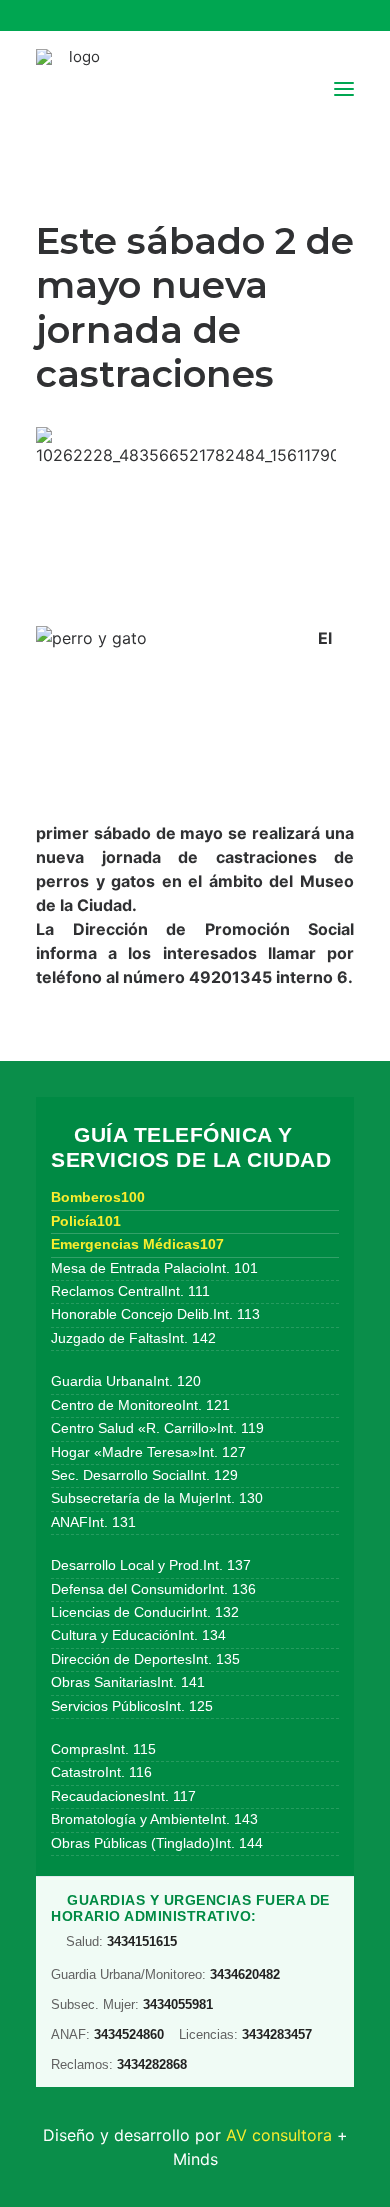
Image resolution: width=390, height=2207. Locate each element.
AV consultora (279, 2135)
